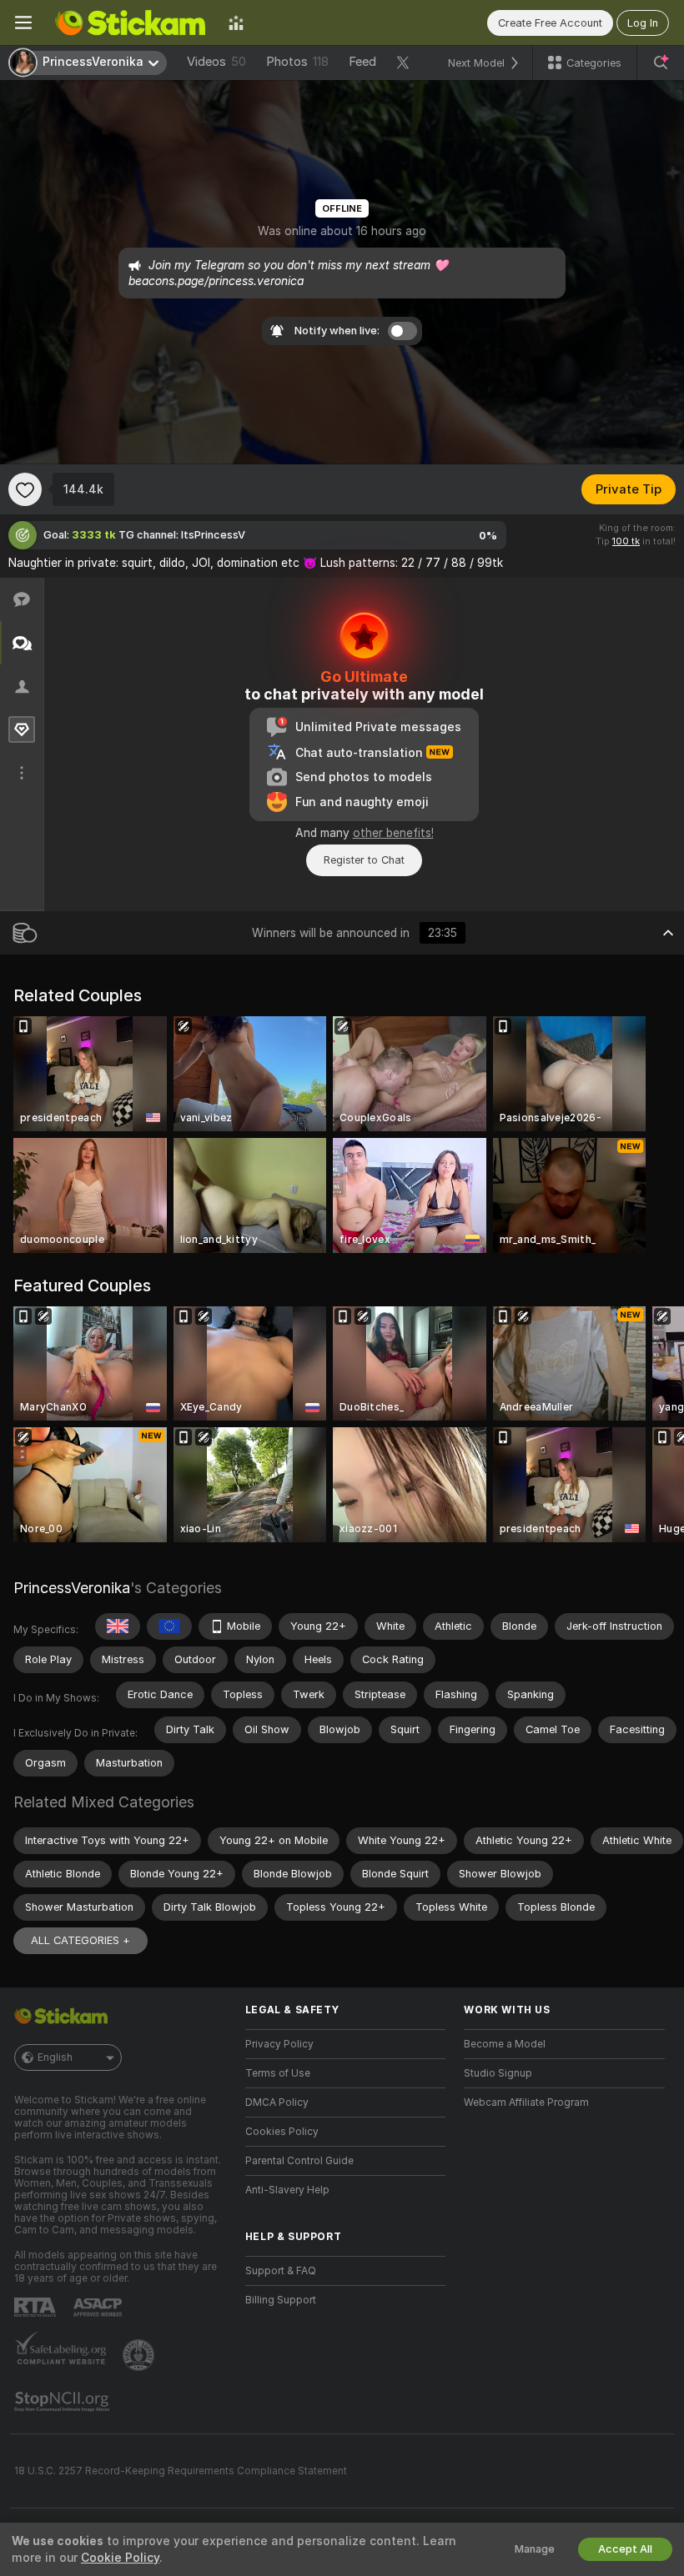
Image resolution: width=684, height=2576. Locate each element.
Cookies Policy (282, 2132)
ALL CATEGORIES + (80, 1940)
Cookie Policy (120, 2558)
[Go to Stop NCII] (63, 2402)
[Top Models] (236, 23)
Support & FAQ (281, 2271)
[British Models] (118, 1626)
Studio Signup (498, 2073)
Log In (643, 23)
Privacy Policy (279, 2044)
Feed (362, 62)
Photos (297, 62)
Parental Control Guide (299, 2161)
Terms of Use (278, 2073)
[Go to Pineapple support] (140, 2355)
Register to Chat (364, 860)
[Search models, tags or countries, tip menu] (661, 63)
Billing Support (281, 2300)
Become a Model (505, 2044)
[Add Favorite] (25, 489)
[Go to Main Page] (130, 23)
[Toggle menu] (23, 23)
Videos (216, 62)
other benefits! (393, 833)
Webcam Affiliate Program (526, 2102)
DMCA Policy (277, 2102)
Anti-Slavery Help (287, 2190)
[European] (169, 1626)
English (55, 2057)
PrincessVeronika (72, 1588)
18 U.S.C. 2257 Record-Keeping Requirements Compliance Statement (181, 2471)
